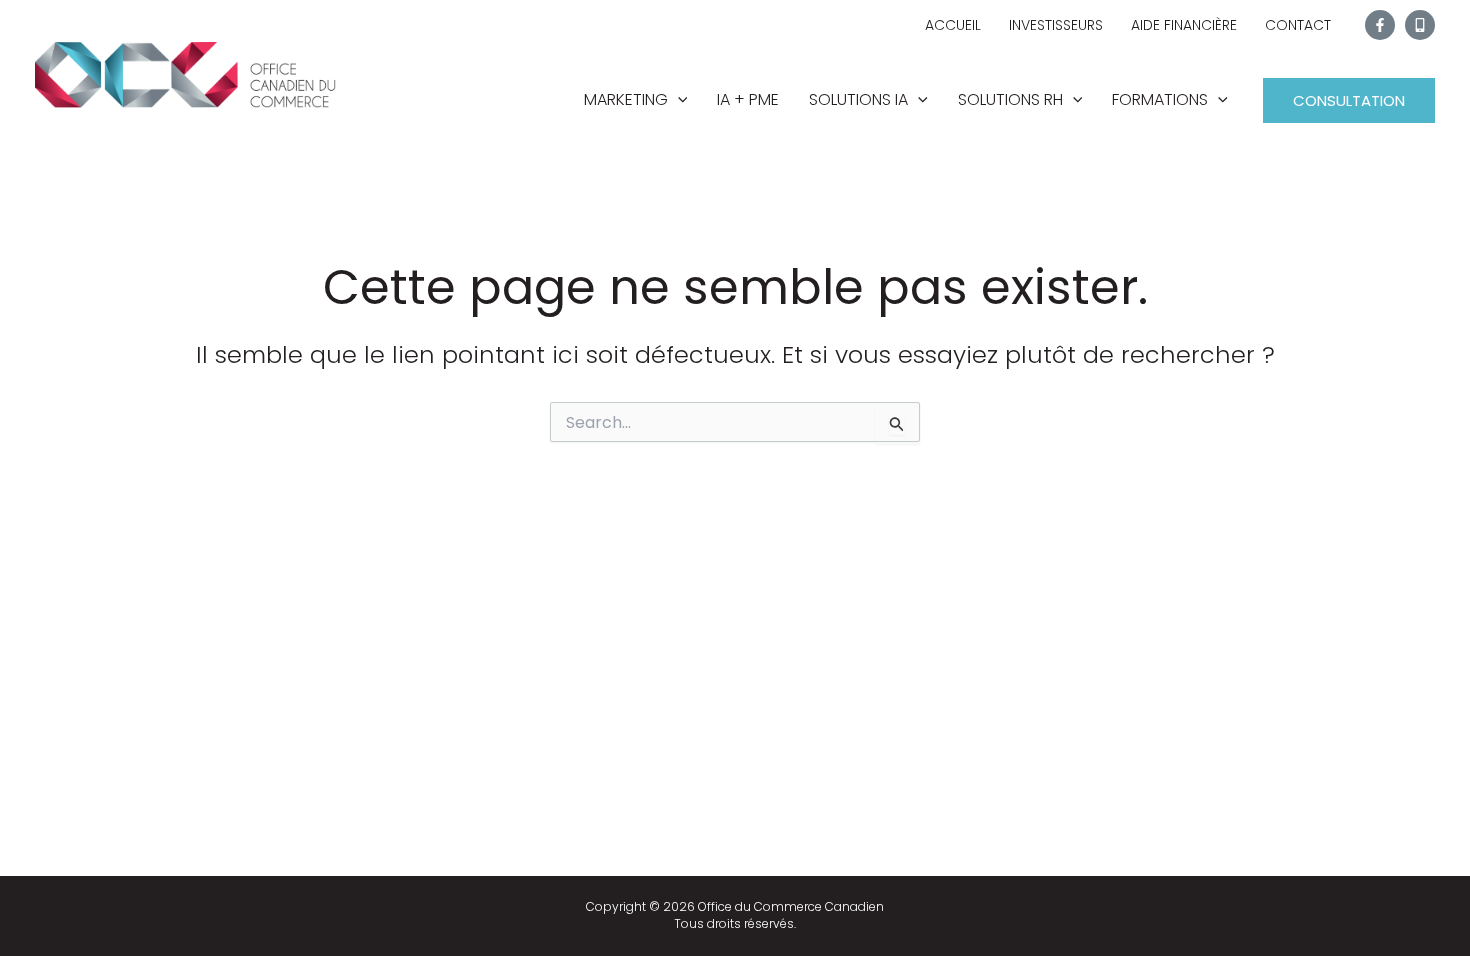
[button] (678, 100)
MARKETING (626, 99)
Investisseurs (1056, 25)
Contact (1298, 25)
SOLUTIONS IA (858, 99)
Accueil (953, 25)
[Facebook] (1380, 25)
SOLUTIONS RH (1010, 99)
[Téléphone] (1420, 25)
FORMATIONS (1160, 99)
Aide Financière (1184, 25)
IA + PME (748, 99)
